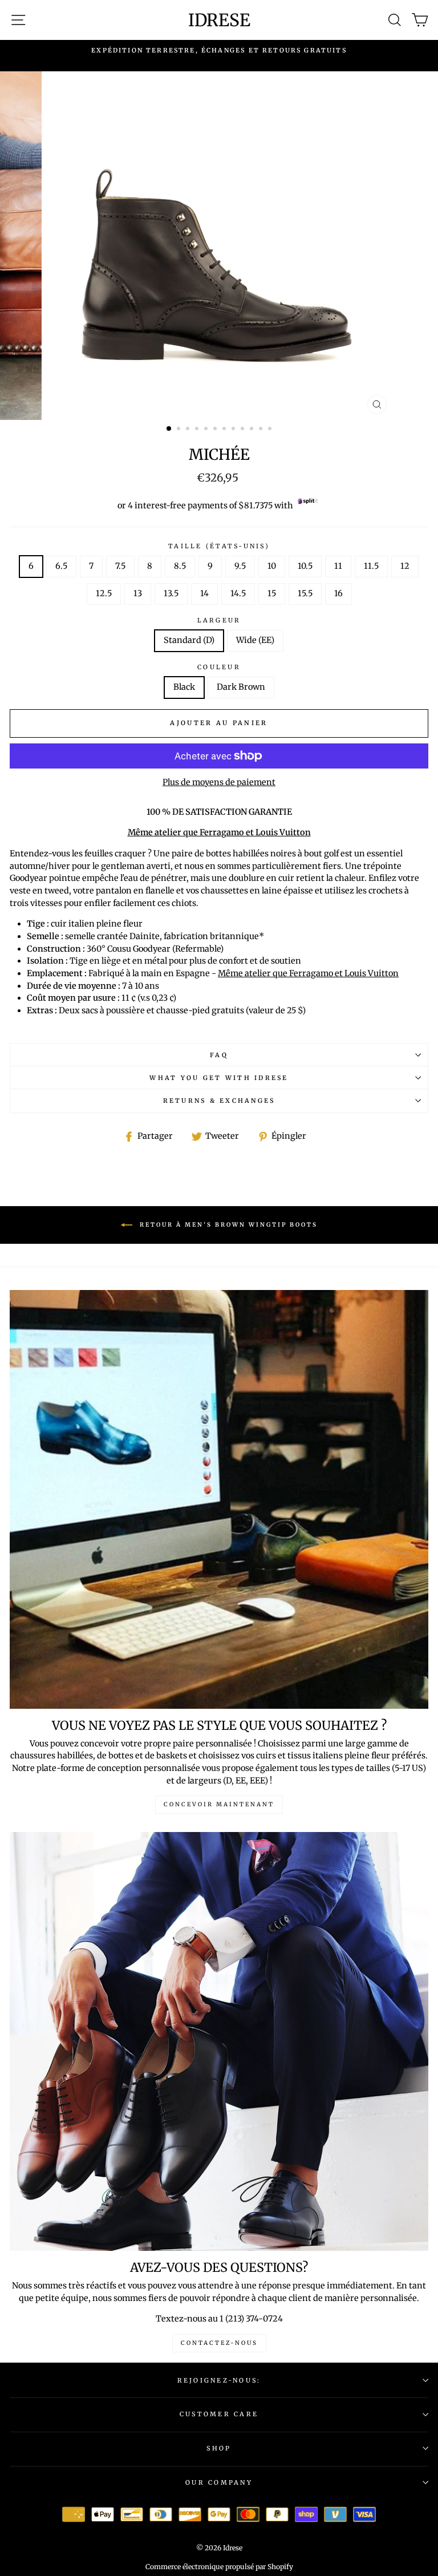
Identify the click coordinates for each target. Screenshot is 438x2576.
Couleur (219, 667)
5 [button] (207, 430)
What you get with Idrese (219, 1078)
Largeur (219, 620)
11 (338, 566)
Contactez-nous (219, 2343)
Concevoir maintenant (219, 1804)
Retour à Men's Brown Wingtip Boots (227, 1225)
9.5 (240, 566)
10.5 (305, 566)
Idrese (219, 20)
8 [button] (234, 430)
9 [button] (244, 430)
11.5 (371, 566)
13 (138, 593)
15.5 (305, 593)
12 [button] (271, 430)
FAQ (219, 1055)
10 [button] (253, 430)
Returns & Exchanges (219, 1101)
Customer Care (219, 2414)
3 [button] (189, 430)
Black (184, 687)
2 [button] (180, 430)
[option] (219, 50)
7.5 (120, 566)
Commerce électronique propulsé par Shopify (219, 2567)
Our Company (219, 2482)
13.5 (171, 593)
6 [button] (216, 430)
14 (204, 593)
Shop (219, 2448)
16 (338, 593)
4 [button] (198, 430)
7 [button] (225, 430)
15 (272, 593)
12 (405, 566)
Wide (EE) (255, 640)
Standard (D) (189, 640)
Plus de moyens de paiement (219, 782)
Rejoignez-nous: (219, 2380)
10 (272, 566)
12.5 (104, 593)
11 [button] (262, 430)
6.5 (61, 566)
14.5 (238, 593)
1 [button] (169, 429)
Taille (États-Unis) (219, 546)
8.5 (180, 566)
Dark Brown (241, 687)
